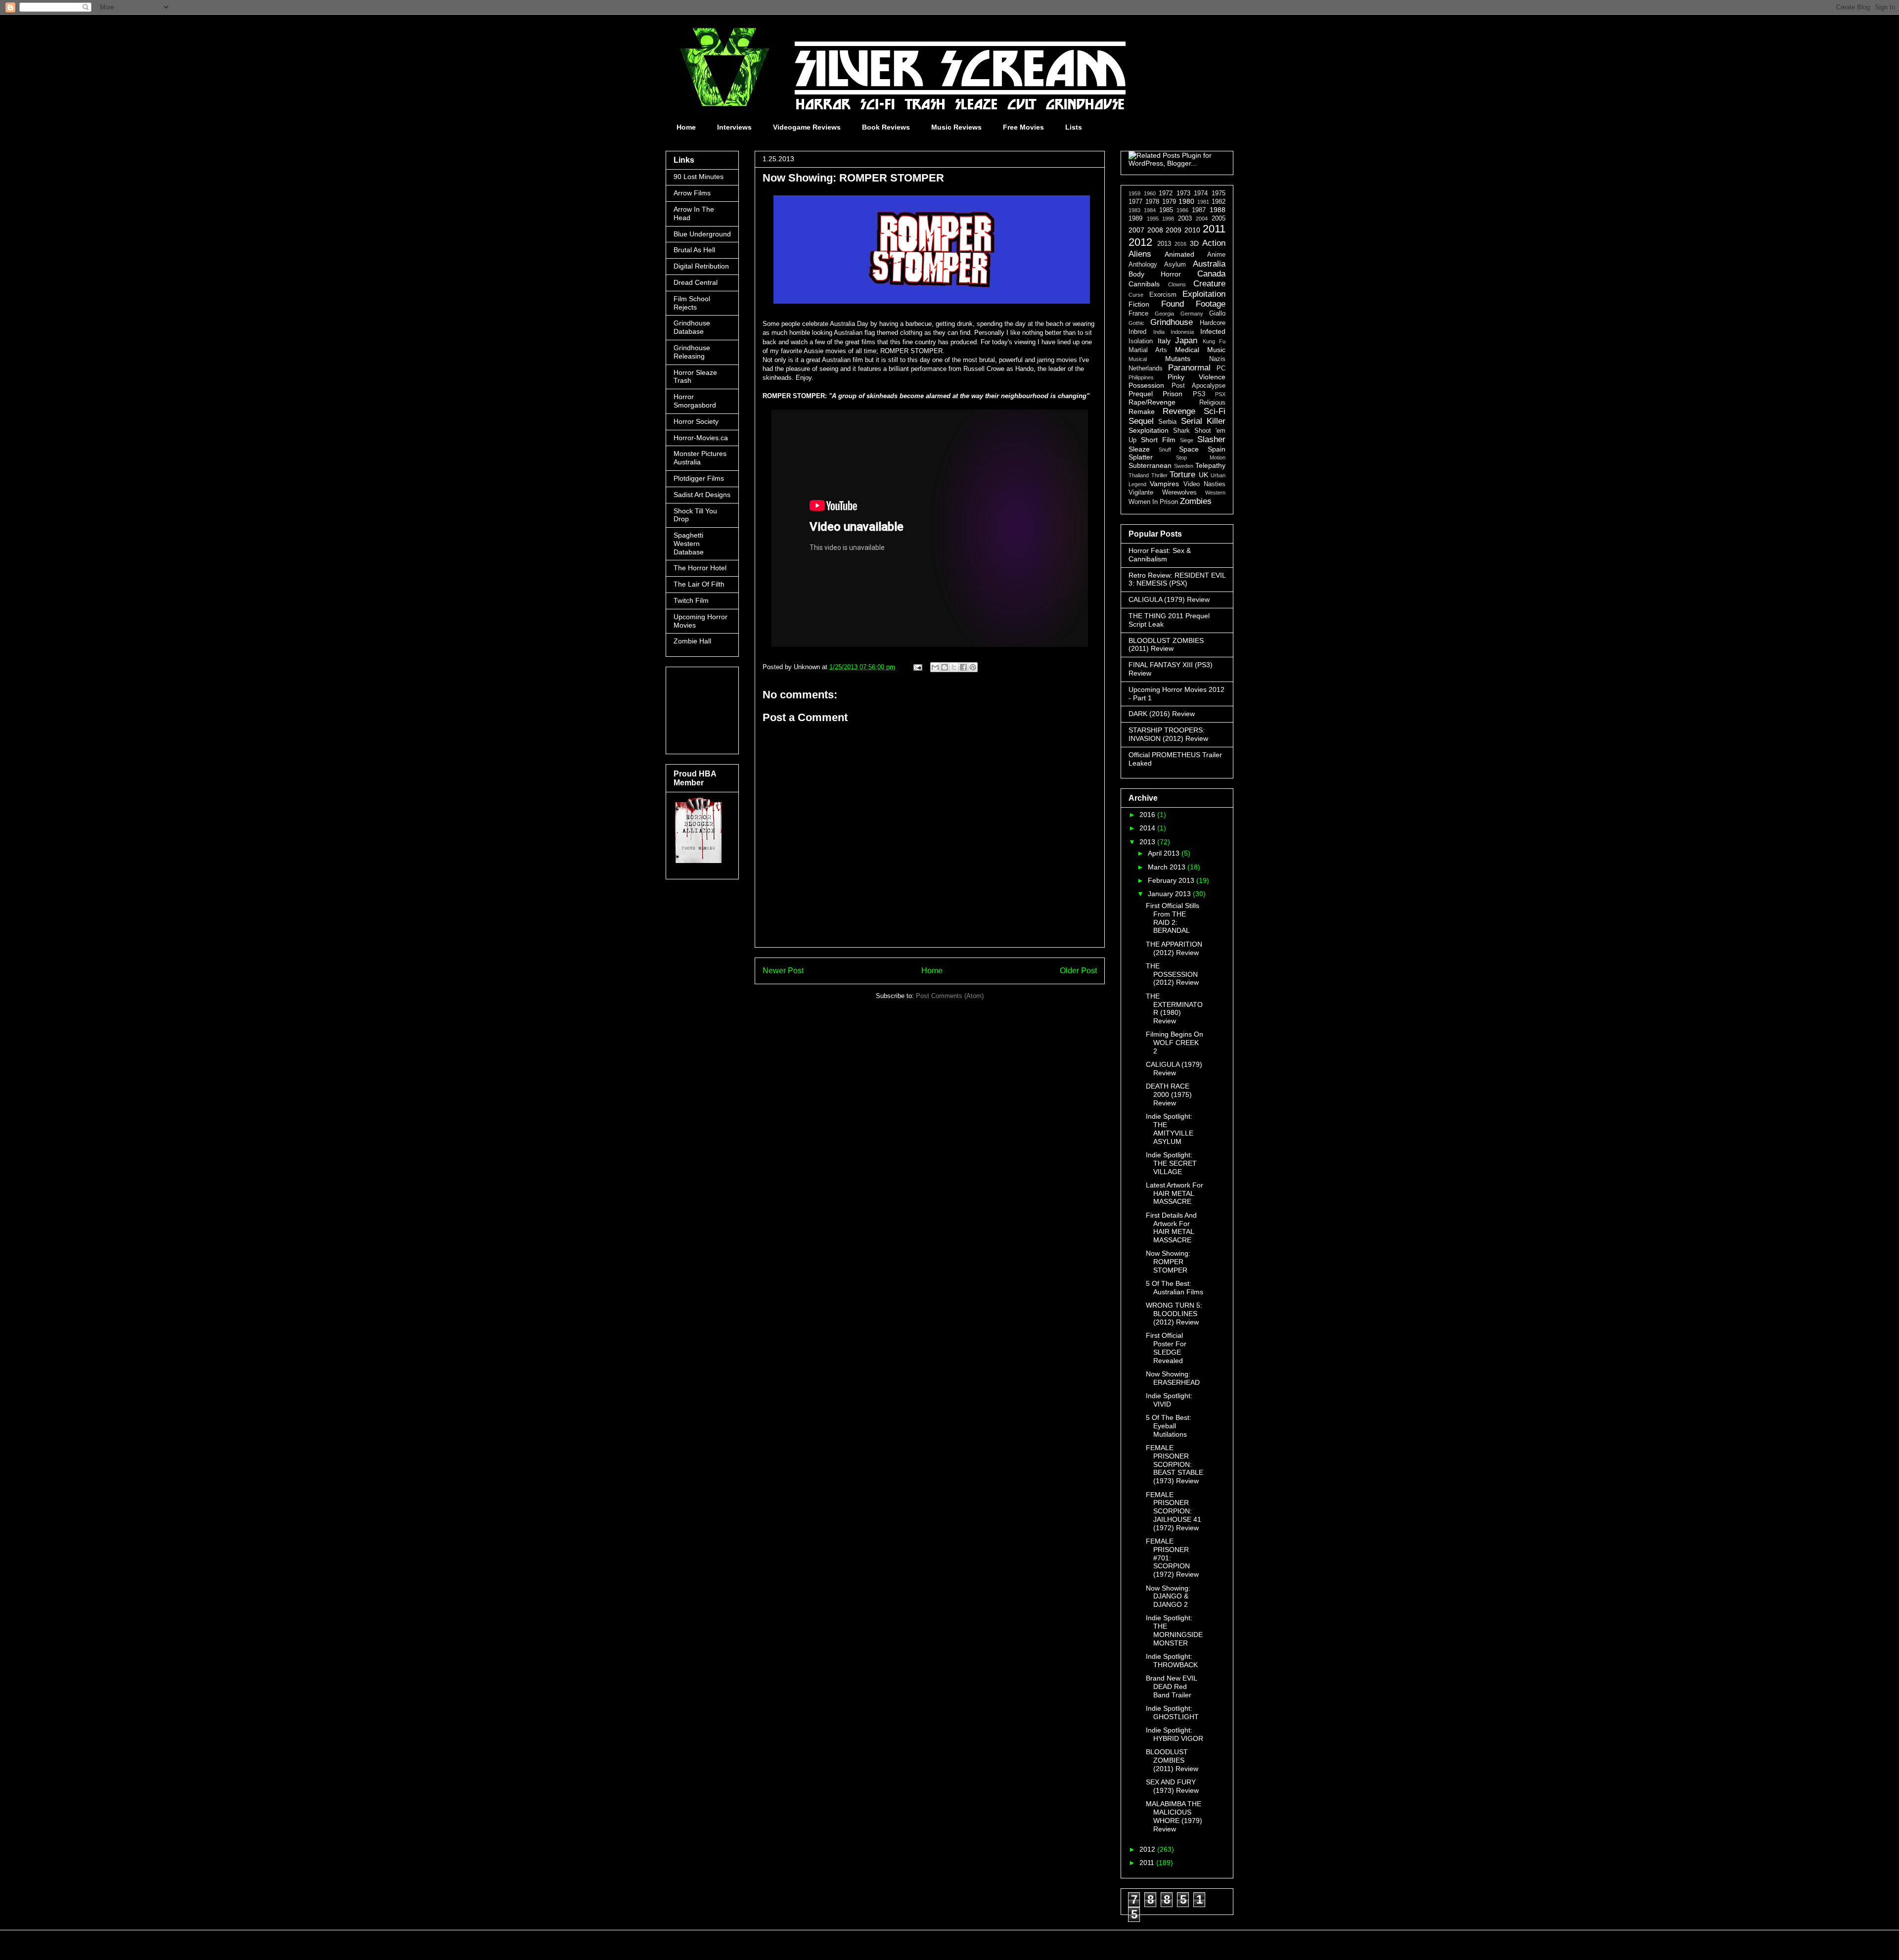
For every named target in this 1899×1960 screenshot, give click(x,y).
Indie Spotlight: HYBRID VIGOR (1175, 1734)
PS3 (1199, 394)
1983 (1134, 210)
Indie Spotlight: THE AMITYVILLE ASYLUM (1170, 1129)
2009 (1174, 230)
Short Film (1158, 440)
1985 (1166, 210)
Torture (1182, 475)
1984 (1150, 210)
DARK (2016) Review (1162, 714)
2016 (1180, 244)
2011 (1214, 229)
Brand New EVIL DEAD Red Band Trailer (1171, 1687)
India (1159, 332)
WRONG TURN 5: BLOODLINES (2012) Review (1174, 1314)
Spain (1217, 449)
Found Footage (1194, 304)
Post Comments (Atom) (950, 996)
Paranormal (1189, 368)
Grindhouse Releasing (692, 352)
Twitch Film (691, 600)
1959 (1134, 193)
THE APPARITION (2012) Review (1174, 948)
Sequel (1141, 421)
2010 (1192, 230)
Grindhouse (1172, 322)
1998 (1168, 219)
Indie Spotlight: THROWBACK (1172, 1661)
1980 (1186, 201)
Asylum (1175, 265)
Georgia (1164, 314)
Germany (1192, 314)
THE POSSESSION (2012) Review (1172, 974)
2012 (1140, 242)
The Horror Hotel (700, 568)
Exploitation (1204, 294)
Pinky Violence (1197, 377)
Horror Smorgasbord (695, 401)
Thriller (1159, 475)
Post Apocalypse (1198, 386)
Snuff (1165, 450)
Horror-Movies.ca (701, 438)
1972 (1166, 193)
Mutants (1178, 359)
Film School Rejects (692, 303)
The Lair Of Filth (699, 584)
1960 (1150, 193)
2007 (1136, 230)
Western (1215, 493)
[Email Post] (917, 667)
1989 (1135, 219)
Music (1216, 350)
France (1138, 314)
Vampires (1164, 484)
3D (1194, 243)
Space (1189, 449)
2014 (1148, 828)
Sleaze (1139, 449)
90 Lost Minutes (699, 177)
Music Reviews (956, 127)
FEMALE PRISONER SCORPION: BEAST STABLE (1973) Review (1175, 1464)
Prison (1173, 394)
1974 (1201, 193)
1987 (1199, 210)
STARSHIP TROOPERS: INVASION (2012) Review (1168, 734)
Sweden (1184, 466)
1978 (1152, 202)
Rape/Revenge (1152, 402)
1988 (1218, 210)
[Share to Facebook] (963, 667)
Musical (1138, 359)
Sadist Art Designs (702, 495)
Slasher (1211, 439)
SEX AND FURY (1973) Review (1172, 1786)
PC (1221, 368)
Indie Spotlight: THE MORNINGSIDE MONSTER (1174, 1630)
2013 (1164, 244)
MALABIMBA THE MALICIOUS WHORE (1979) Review (1174, 1816)
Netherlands (1146, 368)
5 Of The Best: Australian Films (1175, 1288)
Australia (1209, 264)
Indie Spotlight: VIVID (1169, 1400)
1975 (1219, 193)
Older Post (1078, 971)
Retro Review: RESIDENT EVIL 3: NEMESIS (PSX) (1177, 579)
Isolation (1141, 341)
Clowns (1177, 284)
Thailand (1139, 475)
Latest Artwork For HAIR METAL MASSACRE (1175, 1193)
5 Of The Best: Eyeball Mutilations (1169, 1426)
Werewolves (1179, 493)
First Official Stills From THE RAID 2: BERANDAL (1173, 918)
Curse (1136, 295)
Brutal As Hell (694, 250)
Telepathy (1210, 465)
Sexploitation (1149, 430)
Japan (1186, 341)
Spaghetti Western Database (689, 544)
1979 (1169, 202)
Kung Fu (1214, 341)
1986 (1182, 210)
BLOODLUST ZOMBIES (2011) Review (1166, 645)
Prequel (1141, 394)
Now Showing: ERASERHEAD (1173, 1378)
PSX (1220, 394)
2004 (1202, 219)
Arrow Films (692, 193)
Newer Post (783, 971)
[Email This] (935, 667)
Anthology (1143, 265)
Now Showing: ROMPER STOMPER (1168, 1262)
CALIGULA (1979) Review (1169, 599)
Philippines (1141, 377)
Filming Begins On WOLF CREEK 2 (1175, 1043)
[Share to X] (954, 667)
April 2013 (1165, 853)
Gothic (1136, 323)
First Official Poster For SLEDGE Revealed (1166, 1348)
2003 (1185, 219)
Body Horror (1155, 274)
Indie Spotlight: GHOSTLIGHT (1172, 1712)
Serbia (1167, 422)
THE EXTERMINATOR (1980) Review (1174, 1008)
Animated (1179, 254)
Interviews (734, 127)
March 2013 (1168, 867)
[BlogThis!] (945, 667)
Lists (1074, 127)
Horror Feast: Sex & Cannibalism (1160, 555)
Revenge (1179, 411)
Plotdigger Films (699, 478)
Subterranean (1150, 465)
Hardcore (1213, 323)
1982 (1219, 202)
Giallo (1217, 314)
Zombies (1196, 501)
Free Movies (1023, 127)
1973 (1183, 193)
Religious (1212, 403)
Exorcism (1163, 295)
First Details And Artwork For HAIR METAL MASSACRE (1171, 1228)
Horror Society (696, 421)
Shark (1181, 431)
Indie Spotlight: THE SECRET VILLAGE (1171, 1163)
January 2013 (1170, 894)
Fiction (1139, 304)
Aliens (1140, 254)
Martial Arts (1148, 350)
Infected (1213, 331)
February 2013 (1172, 880)
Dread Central (696, 282)
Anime (1216, 255)
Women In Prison (1153, 502)
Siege (1187, 440)
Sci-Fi (1215, 411)
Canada (1211, 274)
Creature (1209, 284)
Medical (1187, 350)
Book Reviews (886, 127)
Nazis (1217, 359)
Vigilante (1141, 493)
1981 (1203, 202)
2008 (1155, 230)
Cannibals (1144, 284)
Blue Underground (702, 234)
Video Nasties (1204, 484)
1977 (1135, 202)
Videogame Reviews (807, 127)
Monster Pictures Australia (700, 458)
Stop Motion (1201, 457)
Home (686, 127)
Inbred (1137, 332)
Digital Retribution (701, 266)
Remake (1142, 411)
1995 (1153, 219)
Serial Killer (1203, 421)
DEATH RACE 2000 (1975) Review (1169, 1094)
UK (1203, 475)
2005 (1219, 219)
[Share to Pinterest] (973, 667)
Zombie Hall (692, 641)
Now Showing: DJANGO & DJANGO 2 (1168, 1596)
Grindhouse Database (692, 327)
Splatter (1141, 457)
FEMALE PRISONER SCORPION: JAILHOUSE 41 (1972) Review (1174, 1511)
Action (1214, 243)
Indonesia (1182, 332)
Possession (1146, 385)
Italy (1164, 341)
